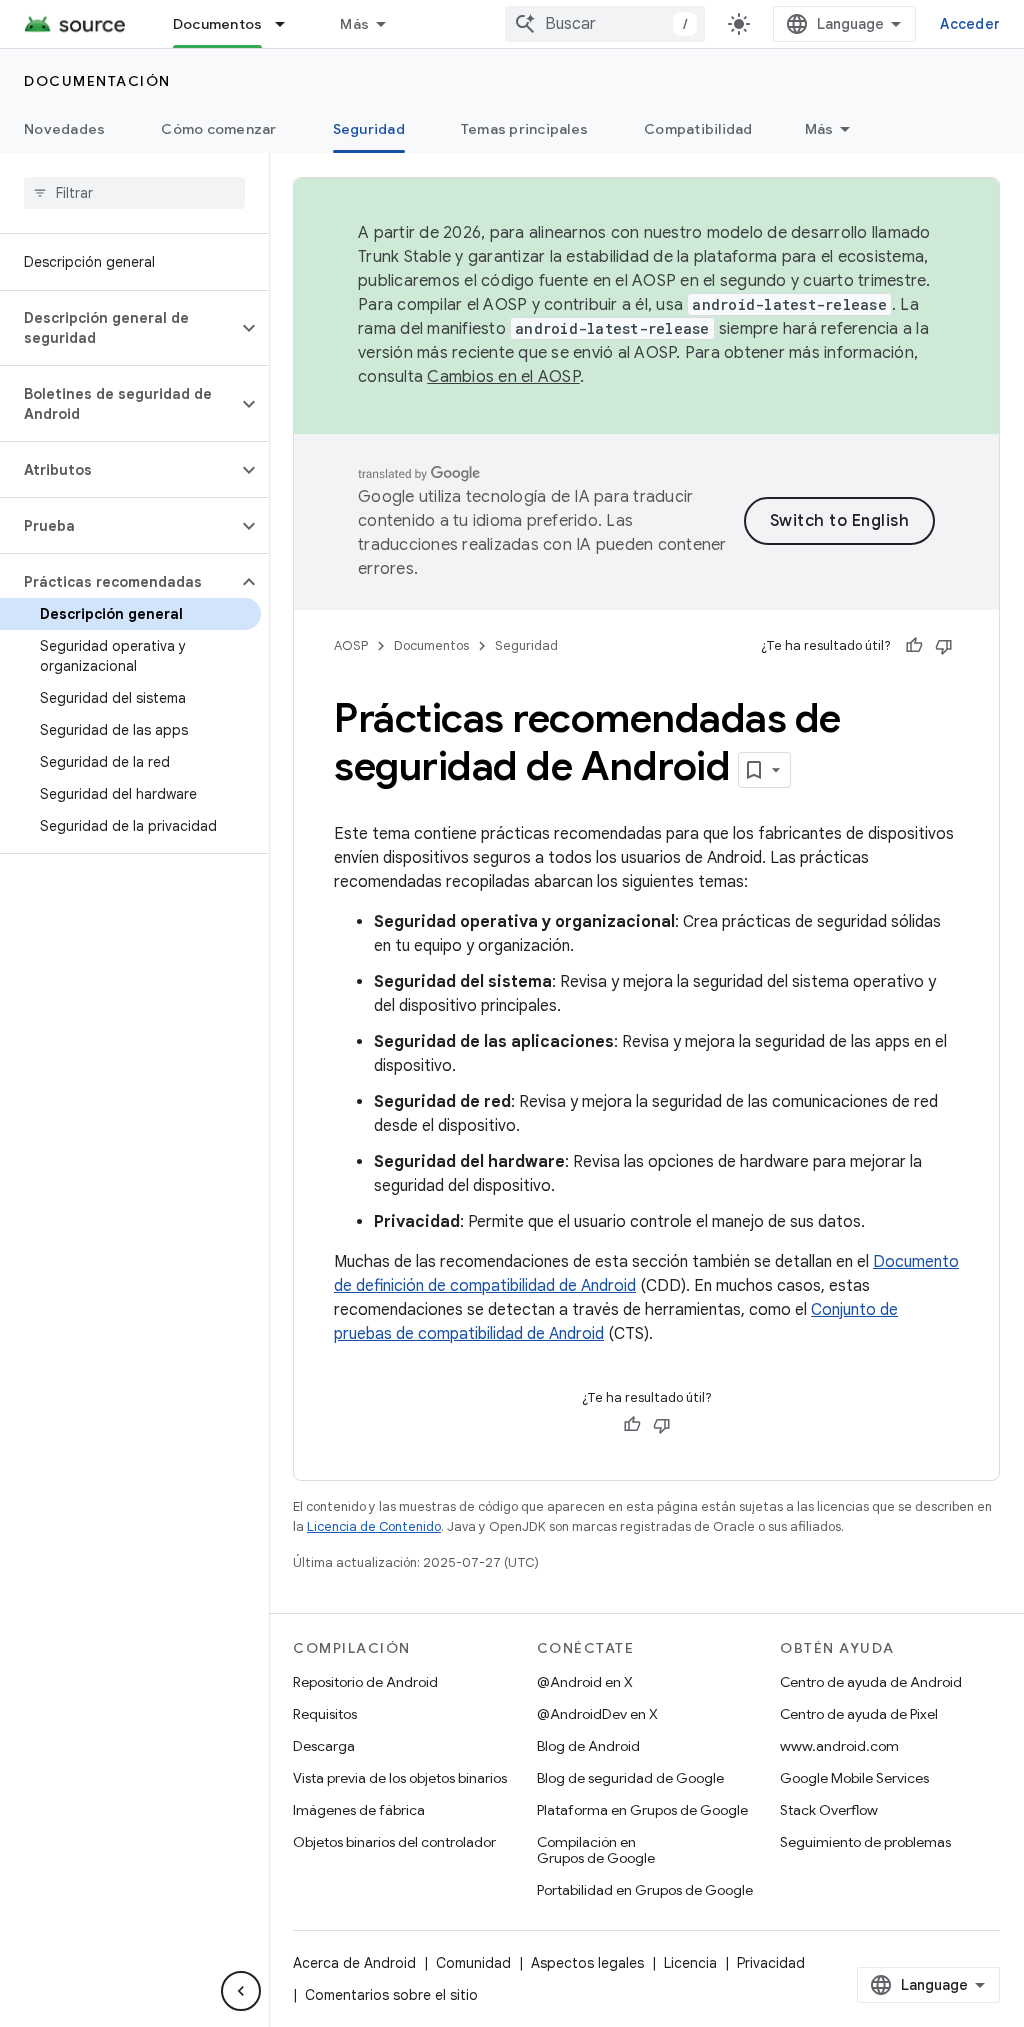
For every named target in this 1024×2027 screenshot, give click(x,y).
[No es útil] (944, 646)
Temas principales (524, 129)
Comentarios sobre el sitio (391, 1995)
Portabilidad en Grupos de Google (645, 1890)
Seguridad (369, 129)
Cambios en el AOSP (503, 377)
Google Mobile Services (854, 1778)
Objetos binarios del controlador (394, 1842)
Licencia (690, 1963)
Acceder (970, 24)
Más (354, 24)
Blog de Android (588, 1746)
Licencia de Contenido (374, 1526)
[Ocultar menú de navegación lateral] (241, 1991)
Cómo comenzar (218, 129)
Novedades (64, 129)
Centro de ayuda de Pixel (859, 1714)
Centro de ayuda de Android (871, 1682)
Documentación (97, 81)
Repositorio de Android (365, 1682)
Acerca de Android (354, 1963)
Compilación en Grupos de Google (596, 1850)
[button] (118, 328)
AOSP (351, 645)
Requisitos (325, 1714)
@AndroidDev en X (597, 1714)
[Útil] (914, 646)
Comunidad (473, 1963)
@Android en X (585, 1682)
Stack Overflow (829, 1810)
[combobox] (605, 24)
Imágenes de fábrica (359, 1810)
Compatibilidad (698, 129)
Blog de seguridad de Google (630, 1778)
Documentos (218, 24)
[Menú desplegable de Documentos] (289, 24)
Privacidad (771, 1963)
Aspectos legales (587, 1963)
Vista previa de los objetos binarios (400, 1778)
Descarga (324, 1746)
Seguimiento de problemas (865, 1842)
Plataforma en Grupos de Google (642, 1810)
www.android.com (839, 1746)
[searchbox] (134, 193)
